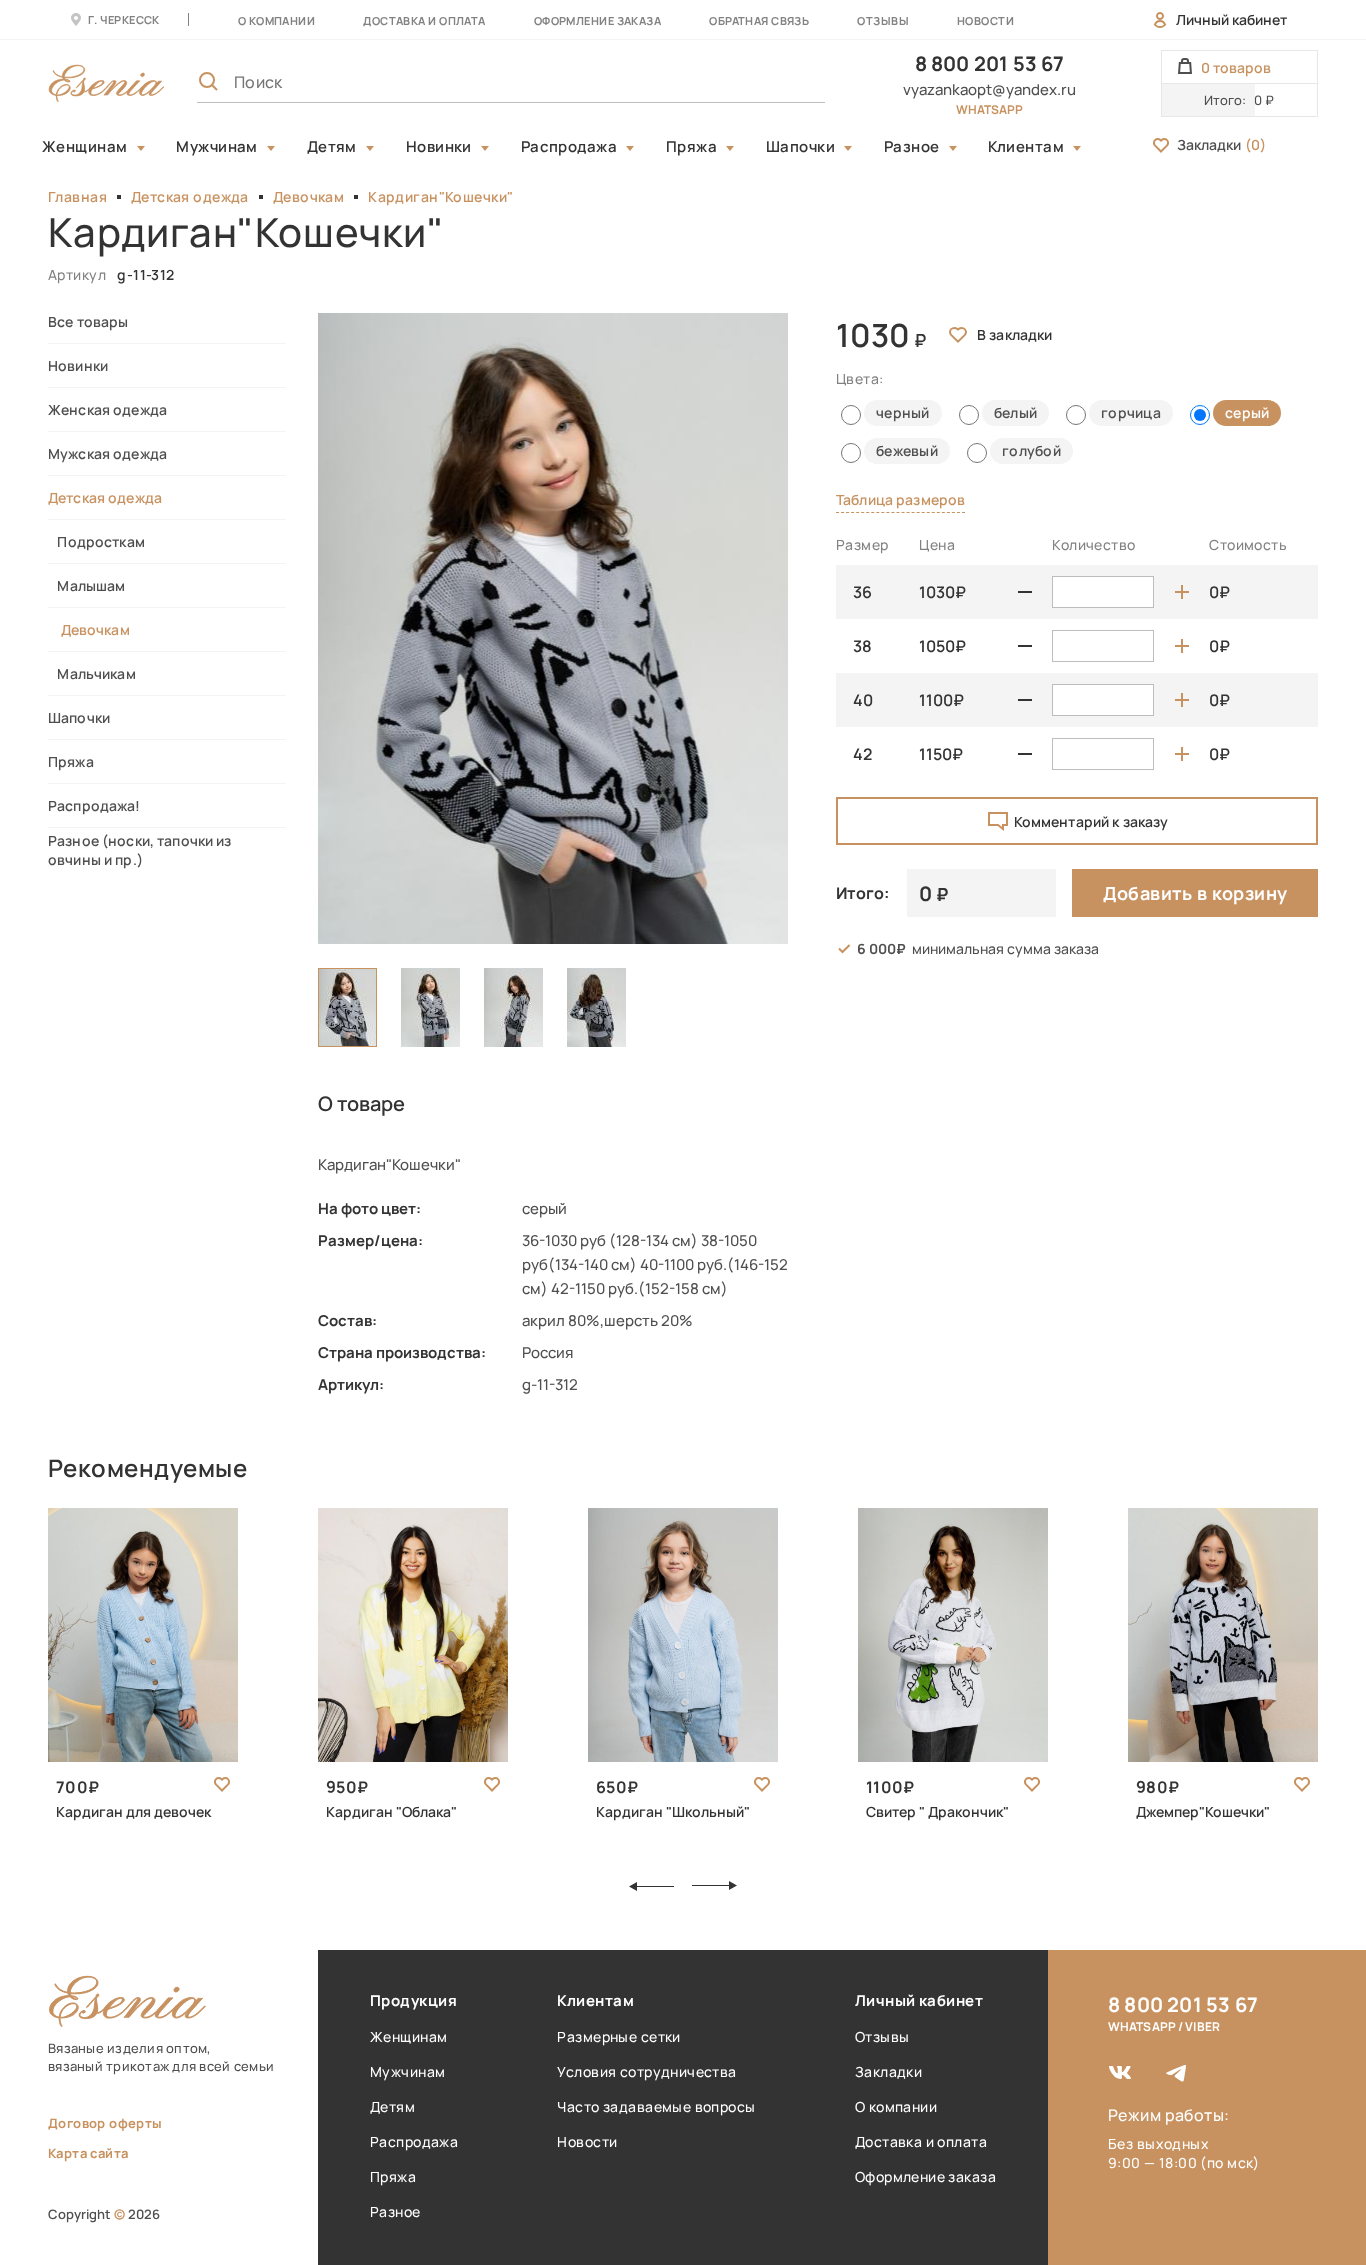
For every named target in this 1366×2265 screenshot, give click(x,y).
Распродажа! (94, 805)
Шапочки (800, 147)
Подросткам (96, 541)
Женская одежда (107, 409)
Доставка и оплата (921, 2141)
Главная (77, 196)
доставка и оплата (424, 20)
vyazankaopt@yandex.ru (989, 89)
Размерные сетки (618, 2036)
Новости (985, 20)
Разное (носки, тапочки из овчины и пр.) (140, 850)
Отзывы (883, 20)
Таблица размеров (900, 499)
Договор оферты (105, 2123)
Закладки (1221, 144)
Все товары (88, 321)
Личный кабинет (1231, 19)
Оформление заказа (597, 20)
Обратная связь (759, 20)
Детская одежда (190, 196)
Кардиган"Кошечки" (440, 196)
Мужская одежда (107, 453)
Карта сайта (88, 2153)
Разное (912, 147)
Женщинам (85, 147)
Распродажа (569, 147)
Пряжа (691, 147)
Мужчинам (217, 147)
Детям (332, 147)
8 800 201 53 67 (990, 63)
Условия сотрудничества (646, 2071)
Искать (766, 82)
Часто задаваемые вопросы (656, 2106)
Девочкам (308, 196)
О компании (276, 20)
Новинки (439, 147)
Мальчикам (92, 673)
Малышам (86, 585)
